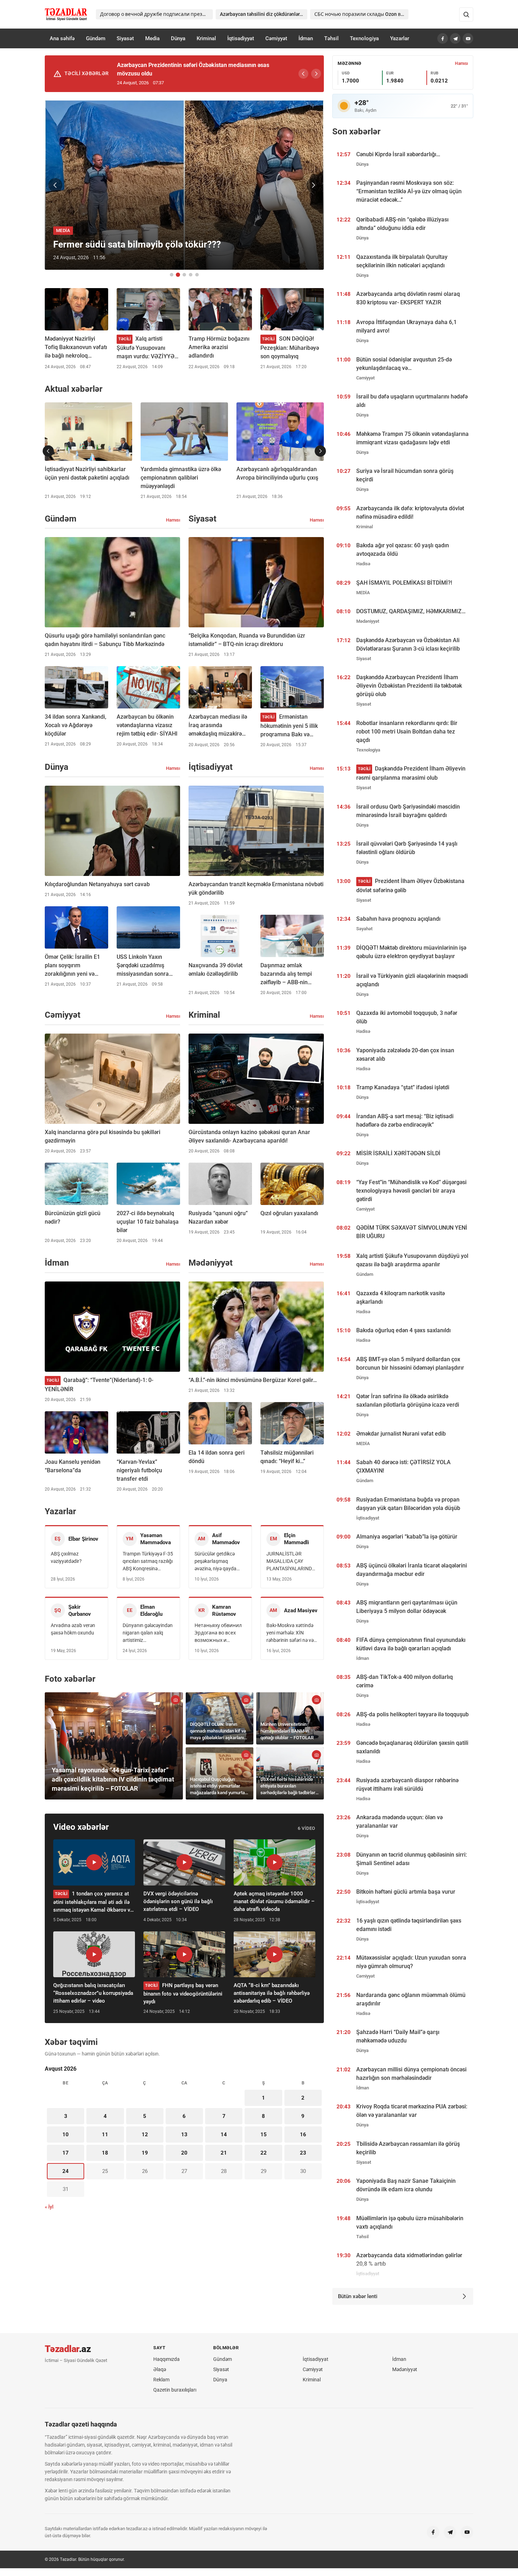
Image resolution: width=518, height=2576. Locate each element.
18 (105, 2153)
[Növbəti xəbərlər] (320, 451)
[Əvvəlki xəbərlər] (48, 451)
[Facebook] (443, 38)
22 (264, 2153)
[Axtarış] (466, 14)
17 (66, 2153)
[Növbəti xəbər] (313, 185)
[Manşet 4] (191, 275)
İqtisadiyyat (241, 38)
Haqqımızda (166, 2359)
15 (264, 2135)
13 (184, 2135)
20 (184, 2153)
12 (145, 2135)
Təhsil (331, 38)
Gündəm (96, 38)
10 (66, 2135)
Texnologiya (364, 38)
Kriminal (206, 38)
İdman (306, 38)
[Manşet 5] (197, 275)
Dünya (178, 38)
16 (303, 2135)
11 (105, 2135)
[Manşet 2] (178, 275)
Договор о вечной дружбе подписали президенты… (156, 14)
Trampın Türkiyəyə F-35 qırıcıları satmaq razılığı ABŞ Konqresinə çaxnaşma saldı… (148, 1562)
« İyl (49, 2207)
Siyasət (125, 38)
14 (224, 2135)
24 (66, 2171)
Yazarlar (400, 38)
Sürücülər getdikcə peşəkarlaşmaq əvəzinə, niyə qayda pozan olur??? (215, 1562)
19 (145, 2153)
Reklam (161, 2380)
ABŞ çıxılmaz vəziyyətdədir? (66, 1557)
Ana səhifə (62, 38)
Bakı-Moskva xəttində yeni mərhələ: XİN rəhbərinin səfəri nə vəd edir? (291, 1633)
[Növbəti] (316, 74)
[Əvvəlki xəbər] (55, 185)
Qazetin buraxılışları (175, 2390)
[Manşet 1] (172, 275)
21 (224, 2153)
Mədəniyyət (405, 2369)
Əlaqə (160, 2369)
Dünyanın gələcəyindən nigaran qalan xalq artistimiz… (148, 1633)
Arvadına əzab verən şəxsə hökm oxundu (73, 1629)
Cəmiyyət (276, 38)
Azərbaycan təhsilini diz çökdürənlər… (261, 14)
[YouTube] (468, 38)
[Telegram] (455, 38)
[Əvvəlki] (303, 74)
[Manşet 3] (184, 275)
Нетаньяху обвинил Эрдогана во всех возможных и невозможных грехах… (218, 1633)
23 (303, 2153)
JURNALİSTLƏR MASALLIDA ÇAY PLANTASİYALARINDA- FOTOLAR (291, 1562)
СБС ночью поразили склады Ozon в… (359, 14)
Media (152, 38)
